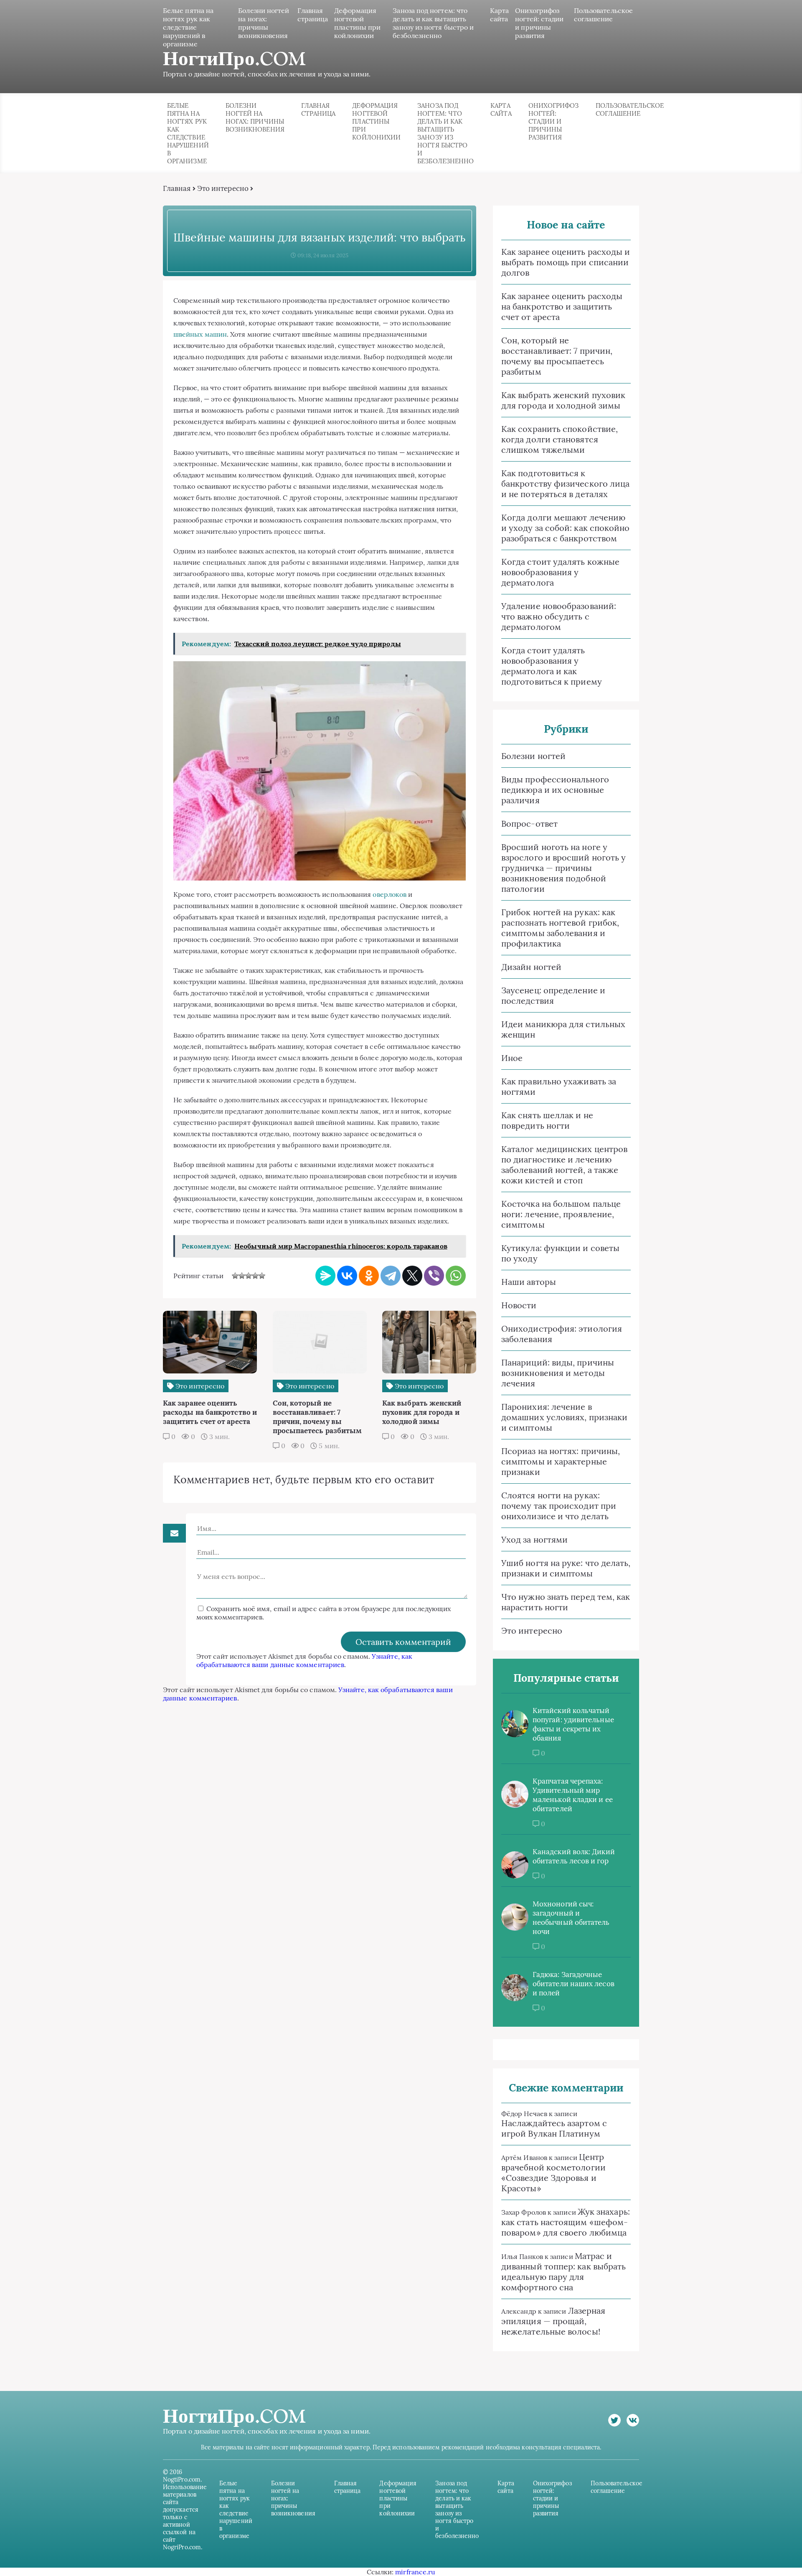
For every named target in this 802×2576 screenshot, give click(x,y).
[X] (412, 1276)
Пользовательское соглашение (603, 15)
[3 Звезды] (249, 1276)
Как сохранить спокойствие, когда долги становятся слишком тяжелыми (560, 439)
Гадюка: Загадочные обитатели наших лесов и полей (574, 1984)
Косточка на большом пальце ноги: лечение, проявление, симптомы (561, 1214)
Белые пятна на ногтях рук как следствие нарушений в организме (188, 27)
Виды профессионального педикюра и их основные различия (555, 790)
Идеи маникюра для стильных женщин (563, 1029)
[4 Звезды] (255, 1276)
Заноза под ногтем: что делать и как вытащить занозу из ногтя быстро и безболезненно (433, 23)
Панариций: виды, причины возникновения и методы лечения (558, 1373)
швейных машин (200, 334)
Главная (177, 188)
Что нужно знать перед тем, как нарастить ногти (566, 1602)
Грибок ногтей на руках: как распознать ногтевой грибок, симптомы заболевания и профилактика (560, 928)
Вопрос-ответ (529, 824)
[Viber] (434, 1276)
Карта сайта (499, 15)
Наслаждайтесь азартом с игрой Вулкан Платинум (554, 2128)
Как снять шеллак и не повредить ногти (547, 1120)
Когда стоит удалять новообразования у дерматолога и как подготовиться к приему (552, 666)
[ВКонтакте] (347, 1276)
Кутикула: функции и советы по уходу (560, 1253)
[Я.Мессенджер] (325, 1276)
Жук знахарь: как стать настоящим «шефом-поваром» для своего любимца (566, 2222)
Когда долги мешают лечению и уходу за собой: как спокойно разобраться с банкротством (565, 528)
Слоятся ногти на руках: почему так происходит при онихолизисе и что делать (559, 1506)
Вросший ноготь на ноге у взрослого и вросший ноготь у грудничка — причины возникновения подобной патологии (563, 868)
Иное (512, 1058)
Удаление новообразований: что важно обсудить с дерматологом (559, 616)
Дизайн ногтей (531, 967)
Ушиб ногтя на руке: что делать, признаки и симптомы (566, 1568)
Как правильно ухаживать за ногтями (559, 1086)
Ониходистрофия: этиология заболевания (562, 1334)
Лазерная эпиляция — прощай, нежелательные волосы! (553, 2321)
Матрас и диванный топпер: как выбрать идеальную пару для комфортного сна (563, 2271)
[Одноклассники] (369, 1276)
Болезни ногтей (533, 756)
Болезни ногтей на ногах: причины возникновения (264, 23)
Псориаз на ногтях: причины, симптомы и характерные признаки (561, 1461)
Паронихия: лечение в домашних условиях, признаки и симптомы (564, 1417)
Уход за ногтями (534, 1539)
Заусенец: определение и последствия (553, 995)
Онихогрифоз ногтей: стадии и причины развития (539, 23)
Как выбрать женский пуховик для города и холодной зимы (563, 400)
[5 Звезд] (262, 1276)
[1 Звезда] (235, 1276)
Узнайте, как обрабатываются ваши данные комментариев (304, 1660)
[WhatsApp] (456, 1276)
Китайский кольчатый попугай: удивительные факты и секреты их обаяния (573, 1724)
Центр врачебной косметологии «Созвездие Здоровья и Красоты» (553, 2172)
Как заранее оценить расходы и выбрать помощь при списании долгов (566, 262)
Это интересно (223, 188)
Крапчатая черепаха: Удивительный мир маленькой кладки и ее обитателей (573, 1795)
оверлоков (390, 894)
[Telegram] (391, 1276)
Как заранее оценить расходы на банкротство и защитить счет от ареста (562, 306)
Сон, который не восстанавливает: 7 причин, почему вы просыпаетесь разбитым (557, 356)
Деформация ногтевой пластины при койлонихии (357, 23)
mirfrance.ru (415, 2572)
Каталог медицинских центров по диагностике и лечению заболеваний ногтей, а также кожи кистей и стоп (564, 1165)
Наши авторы (529, 1282)
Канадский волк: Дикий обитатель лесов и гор (574, 1856)
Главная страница (313, 15)
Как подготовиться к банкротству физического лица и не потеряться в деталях (565, 483)
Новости (519, 1305)
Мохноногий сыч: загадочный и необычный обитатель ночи (571, 1918)
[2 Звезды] (242, 1276)
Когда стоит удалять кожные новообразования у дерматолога (560, 572)
